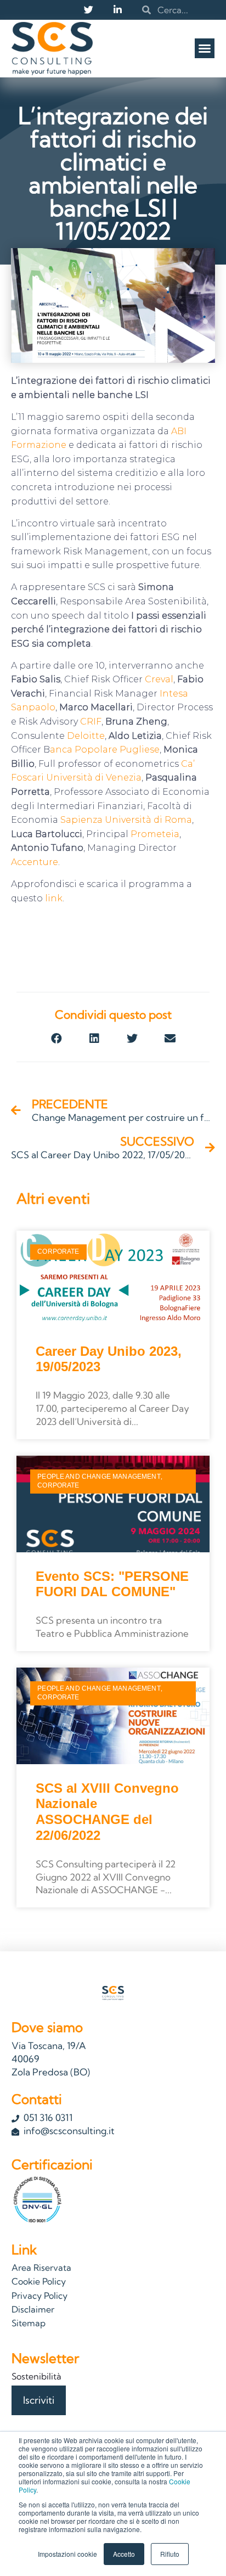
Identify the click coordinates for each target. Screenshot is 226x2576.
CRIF (91, 722)
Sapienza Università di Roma (126, 820)
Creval (159, 679)
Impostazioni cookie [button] (67, 2554)
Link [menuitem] (24, 2249)
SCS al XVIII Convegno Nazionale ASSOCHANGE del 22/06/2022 (107, 1812)
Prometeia (155, 834)
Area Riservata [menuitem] (41, 2268)
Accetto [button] (124, 2554)
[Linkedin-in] (117, 9)
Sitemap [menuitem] (29, 2323)
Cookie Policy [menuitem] (39, 2281)
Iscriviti (39, 2400)
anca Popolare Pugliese (105, 750)
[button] (205, 48)
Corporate (58, 1251)
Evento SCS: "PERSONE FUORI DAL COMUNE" (112, 1584)
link (54, 898)
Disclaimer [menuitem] (33, 2309)
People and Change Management (99, 1477)
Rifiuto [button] (170, 2554)
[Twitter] (88, 9)
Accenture (35, 862)
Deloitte (85, 736)
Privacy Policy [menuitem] (39, 2296)
